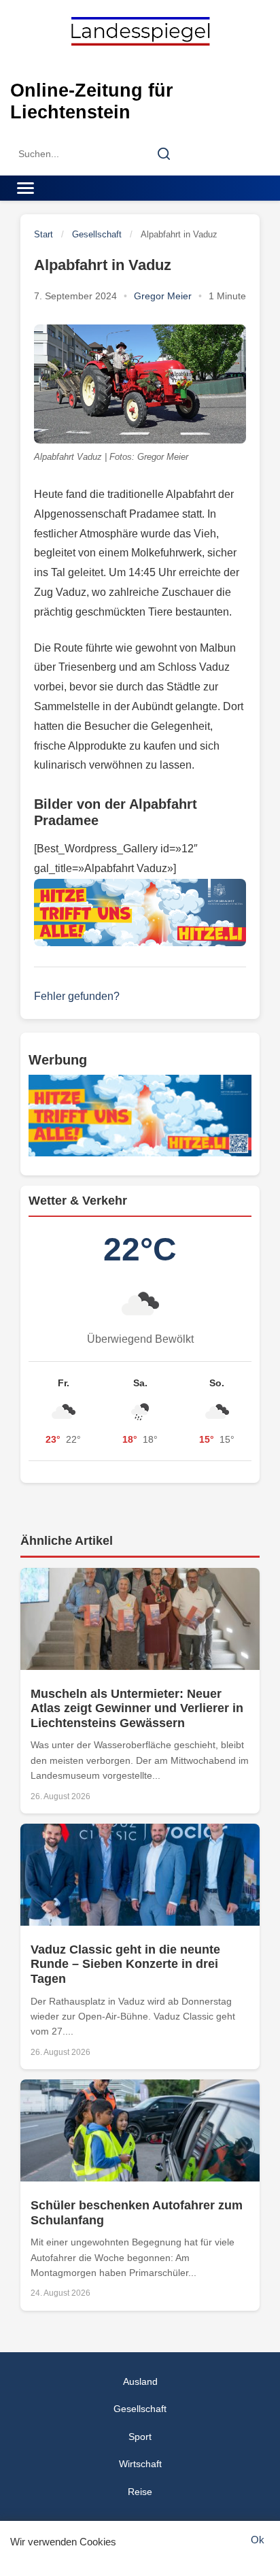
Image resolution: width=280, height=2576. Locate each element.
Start (43, 234)
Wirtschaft (140, 2464)
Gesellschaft (97, 234)
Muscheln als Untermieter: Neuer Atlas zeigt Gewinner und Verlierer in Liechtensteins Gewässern (137, 1708)
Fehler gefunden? (77, 996)
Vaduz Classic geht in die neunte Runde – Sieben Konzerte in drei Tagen (125, 1964)
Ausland (140, 2381)
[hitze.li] (140, 913)
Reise (140, 2492)
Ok (258, 2540)
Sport (140, 2437)
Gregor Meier (163, 296)
